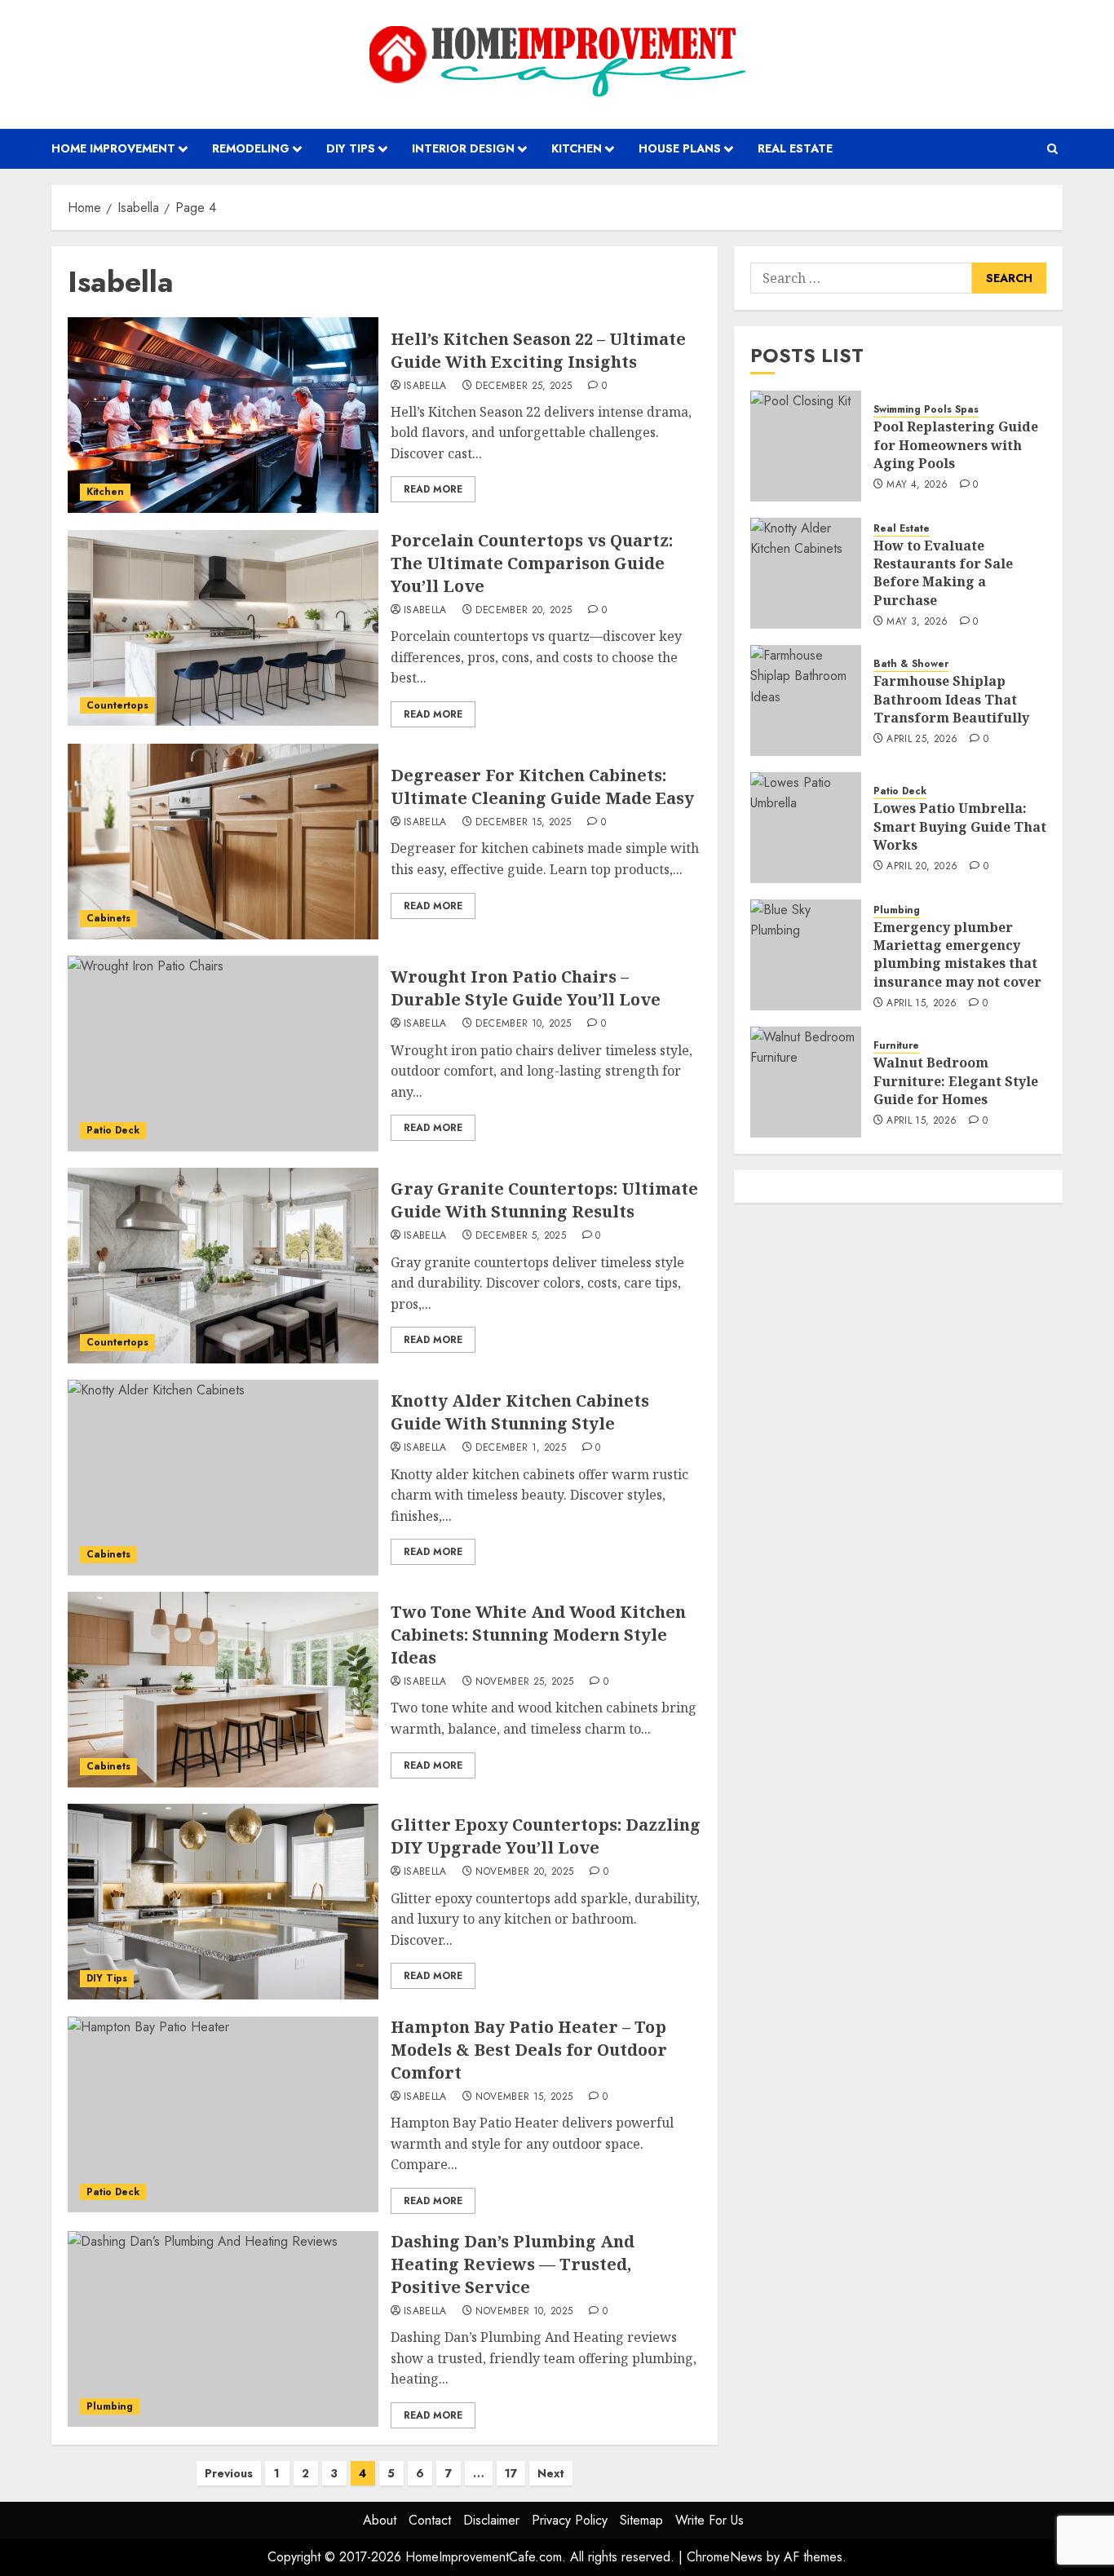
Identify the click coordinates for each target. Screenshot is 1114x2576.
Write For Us (710, 2520)
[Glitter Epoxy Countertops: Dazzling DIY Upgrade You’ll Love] (223, 1902)
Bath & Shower (911, 665)
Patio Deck (113, 1130)
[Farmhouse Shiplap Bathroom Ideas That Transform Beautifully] (806, 700)
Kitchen (577, 148)
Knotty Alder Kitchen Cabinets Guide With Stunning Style (520, 1412)
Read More (433, 489)
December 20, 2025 (524, 611)
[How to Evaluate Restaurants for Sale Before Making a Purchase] (806, 573)
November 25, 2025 (524, 1682)
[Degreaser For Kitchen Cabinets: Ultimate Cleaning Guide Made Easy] (223, 842)
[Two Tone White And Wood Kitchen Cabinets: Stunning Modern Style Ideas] (223, 1690)
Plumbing (110, 2406)
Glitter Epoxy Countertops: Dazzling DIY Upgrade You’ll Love (546, 1836)
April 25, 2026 (922, 740)
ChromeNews (725, 2557)
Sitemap (641, 2520)
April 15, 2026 (922, 1005)
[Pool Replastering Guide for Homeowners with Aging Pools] (806, 446)
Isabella (425, 387)
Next (551, 2473)
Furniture (896, 1047)
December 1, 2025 (521, 1448)
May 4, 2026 (917, 486)
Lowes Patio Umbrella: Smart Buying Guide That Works (960, 827)
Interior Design (463, 148)
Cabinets (108, 918)
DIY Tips (351, 148)
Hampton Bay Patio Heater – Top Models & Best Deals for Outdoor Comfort (529, 2050)
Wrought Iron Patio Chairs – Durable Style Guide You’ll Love (526, 988)
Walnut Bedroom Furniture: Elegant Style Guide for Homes (956, 1082)
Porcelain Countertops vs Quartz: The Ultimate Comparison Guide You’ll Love (532, 563)
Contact (430, 2520)
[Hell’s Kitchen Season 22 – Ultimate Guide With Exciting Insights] (223, 415)
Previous (229, 2473)
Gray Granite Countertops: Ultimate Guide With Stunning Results (544, 1200)
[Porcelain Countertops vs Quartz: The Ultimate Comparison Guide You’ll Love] (223, 628)
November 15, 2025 (524, 2097)
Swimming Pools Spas (926, 411)
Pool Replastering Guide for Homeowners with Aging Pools (956, 446)
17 (511, 2473)
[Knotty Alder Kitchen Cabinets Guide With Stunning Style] (223, 1478)
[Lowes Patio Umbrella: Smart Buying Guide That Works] (806, 828)
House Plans (680, 148)
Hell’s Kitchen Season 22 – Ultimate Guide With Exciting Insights (538, 350)
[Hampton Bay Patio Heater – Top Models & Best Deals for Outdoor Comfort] (223, 2114)
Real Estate (795, 148)
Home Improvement (113, 148)
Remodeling (251, 148)
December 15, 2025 (523, 823)
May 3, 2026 (917, 623)
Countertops (117, 705)
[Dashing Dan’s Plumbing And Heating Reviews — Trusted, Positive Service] (223, 2329)
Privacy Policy (570, 2520)
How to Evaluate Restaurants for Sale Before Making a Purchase (943, 573)
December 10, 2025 (523, 1024)
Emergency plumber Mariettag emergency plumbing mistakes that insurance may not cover (957, 954)
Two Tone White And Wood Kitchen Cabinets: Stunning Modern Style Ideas (538, 1635)
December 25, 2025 (524, 387)
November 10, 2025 (524, 2312)
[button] (1052, 149)
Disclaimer (491, 2520)
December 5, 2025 (521, 1236)
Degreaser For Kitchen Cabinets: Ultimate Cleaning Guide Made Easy (542, 786)
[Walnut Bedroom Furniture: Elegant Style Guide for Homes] (806, 1082)
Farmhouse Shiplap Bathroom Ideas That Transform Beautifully (951, 700)
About (380, 2520)
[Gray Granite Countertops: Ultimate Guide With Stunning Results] (223, 1266)
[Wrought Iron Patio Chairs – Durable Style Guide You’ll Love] (223, 1054)
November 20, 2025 (524, 1872)
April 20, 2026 (922, 868)
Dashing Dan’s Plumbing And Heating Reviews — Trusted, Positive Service (513, 2264)
